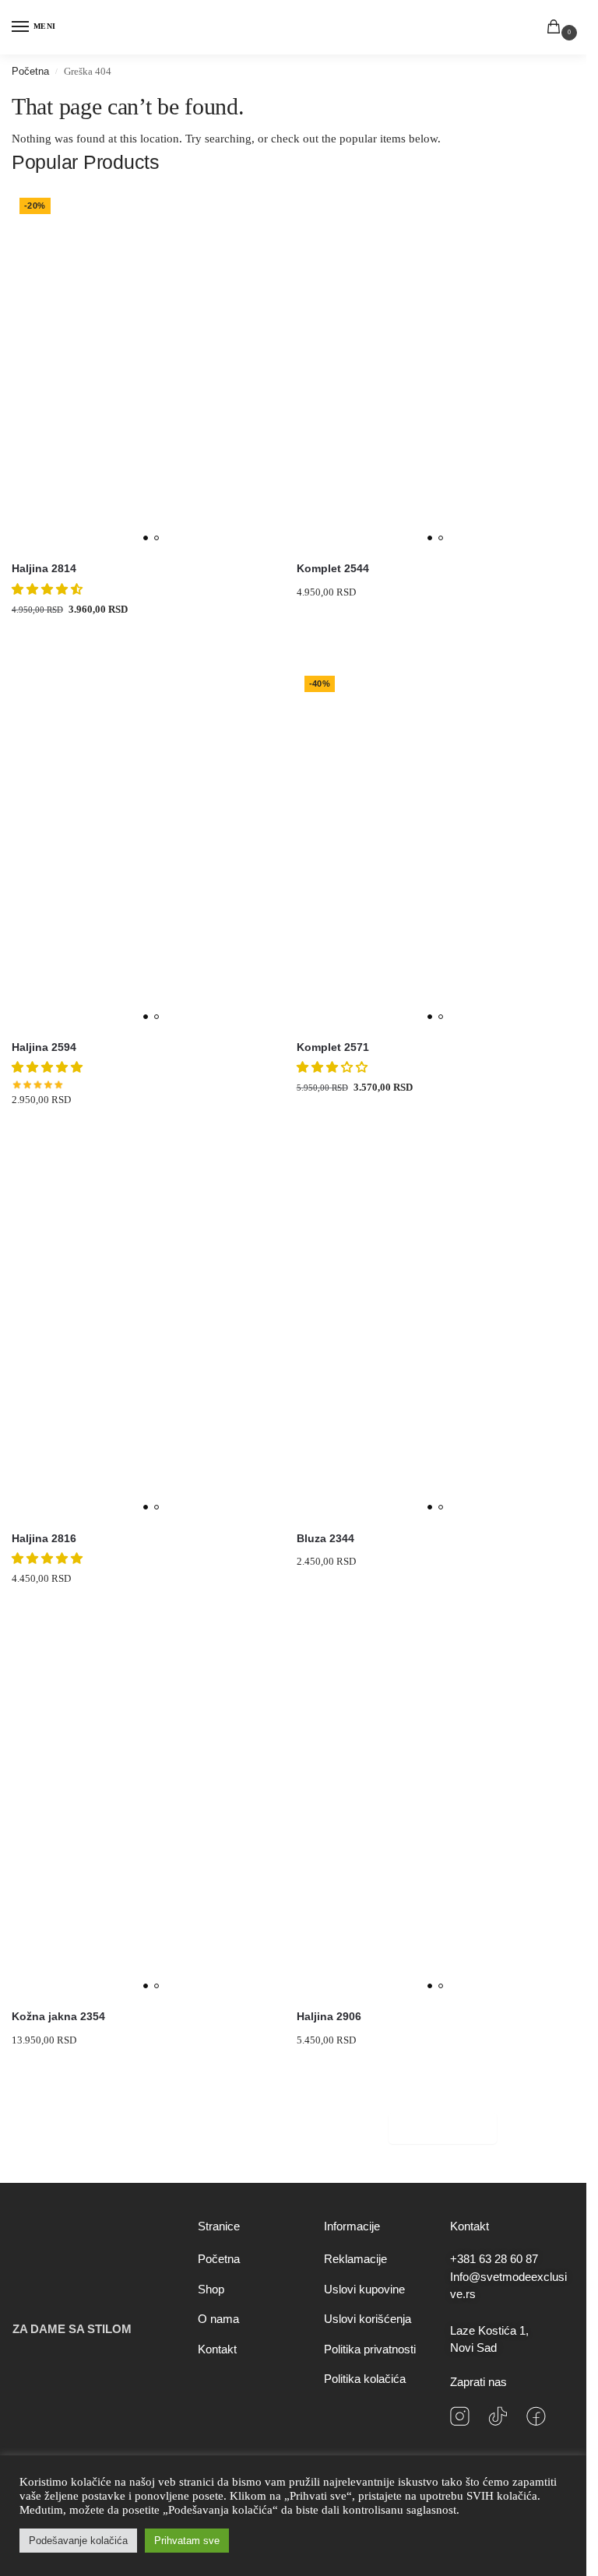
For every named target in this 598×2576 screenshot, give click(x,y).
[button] (557, 28)
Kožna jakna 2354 (58, 2017)
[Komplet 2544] (436, 370)
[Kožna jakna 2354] (151, 1818)
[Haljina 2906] (436, 1818)
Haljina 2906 (329, 2017)
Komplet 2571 (333, 1047)
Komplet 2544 (333, 569)
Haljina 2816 (44, 1539)
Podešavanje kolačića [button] (78, 2541)
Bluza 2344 (325, 1539)
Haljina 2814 (44, 569)
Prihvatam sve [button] (187, 2541)
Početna (30, 71)
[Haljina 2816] (151, 1339)
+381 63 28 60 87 (494, 2259)
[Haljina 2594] (151, 848)
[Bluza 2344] (436, 1339)
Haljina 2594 (44, 1047)
